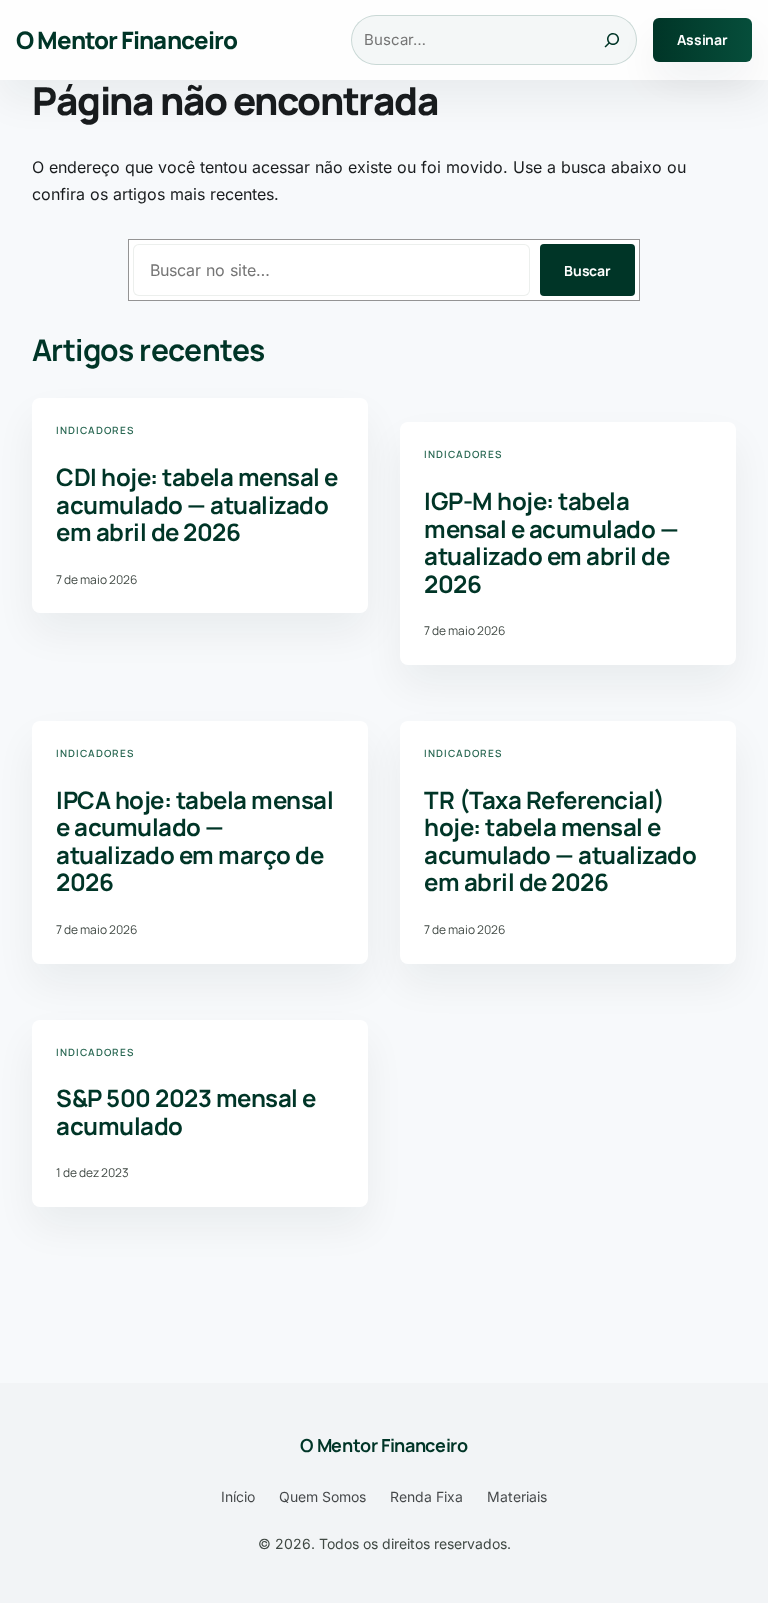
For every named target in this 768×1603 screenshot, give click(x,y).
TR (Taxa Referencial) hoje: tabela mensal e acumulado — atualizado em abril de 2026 (560, 841)
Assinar (702, 39)
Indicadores (95, 430)
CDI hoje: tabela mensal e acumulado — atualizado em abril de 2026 (197, 504)
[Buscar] (612, 40)
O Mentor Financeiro (126, 39)
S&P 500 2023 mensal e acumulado (186, 1111)
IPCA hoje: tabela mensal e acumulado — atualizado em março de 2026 (194, 841)
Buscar (587, 270)
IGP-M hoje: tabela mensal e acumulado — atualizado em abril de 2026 (551, 542)
